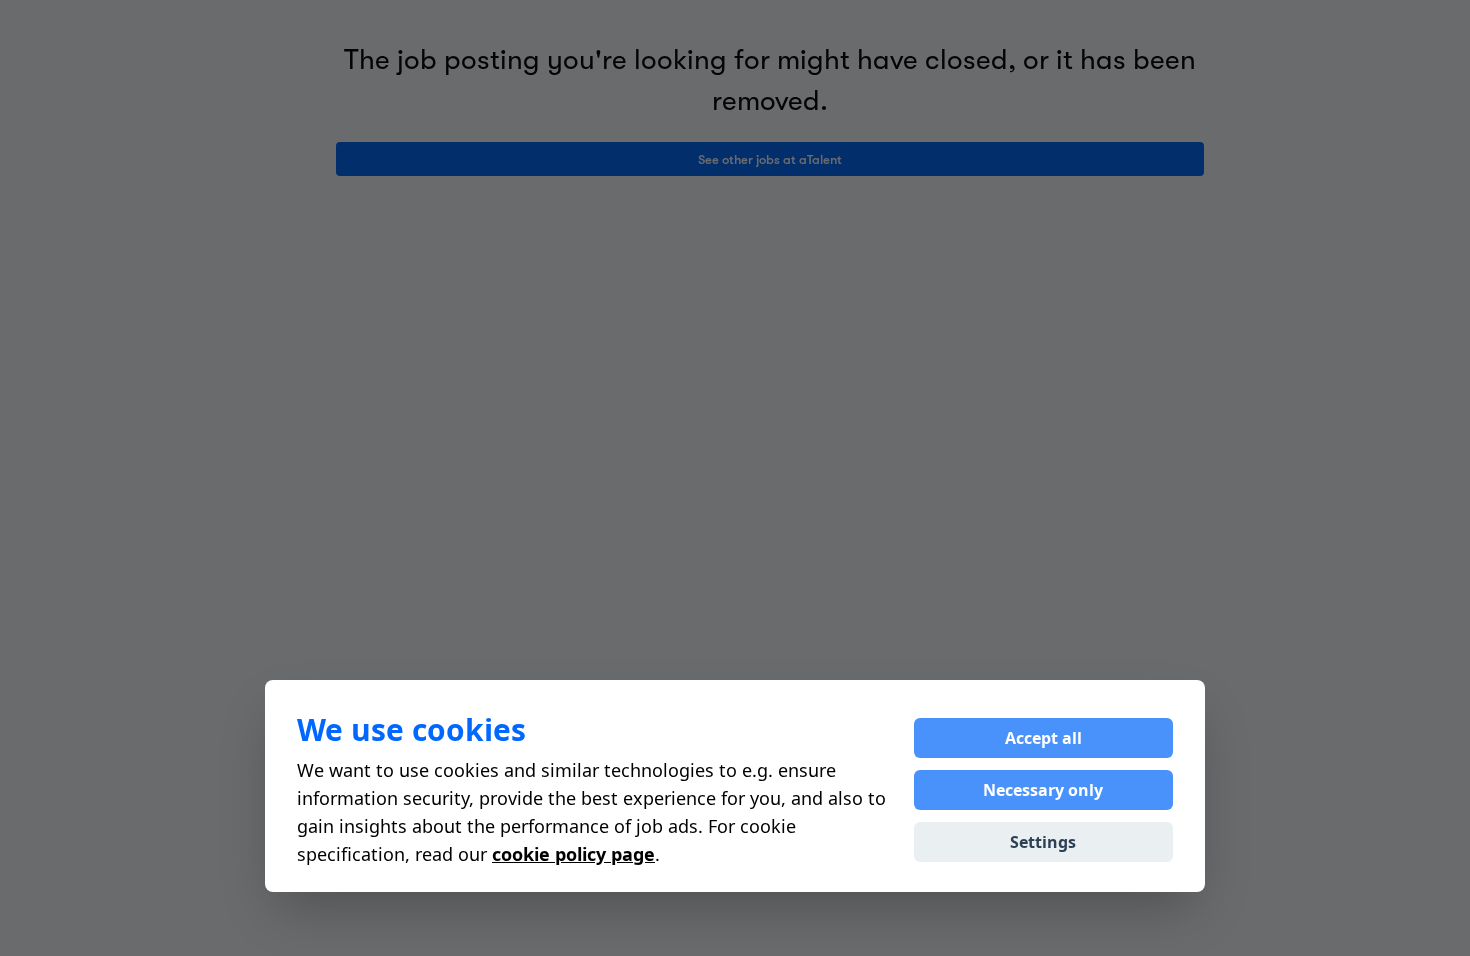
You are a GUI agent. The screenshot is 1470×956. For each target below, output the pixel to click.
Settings (1043, 842)
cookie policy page (573, 854)
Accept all (1043, 738)
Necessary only (1043, 790)
